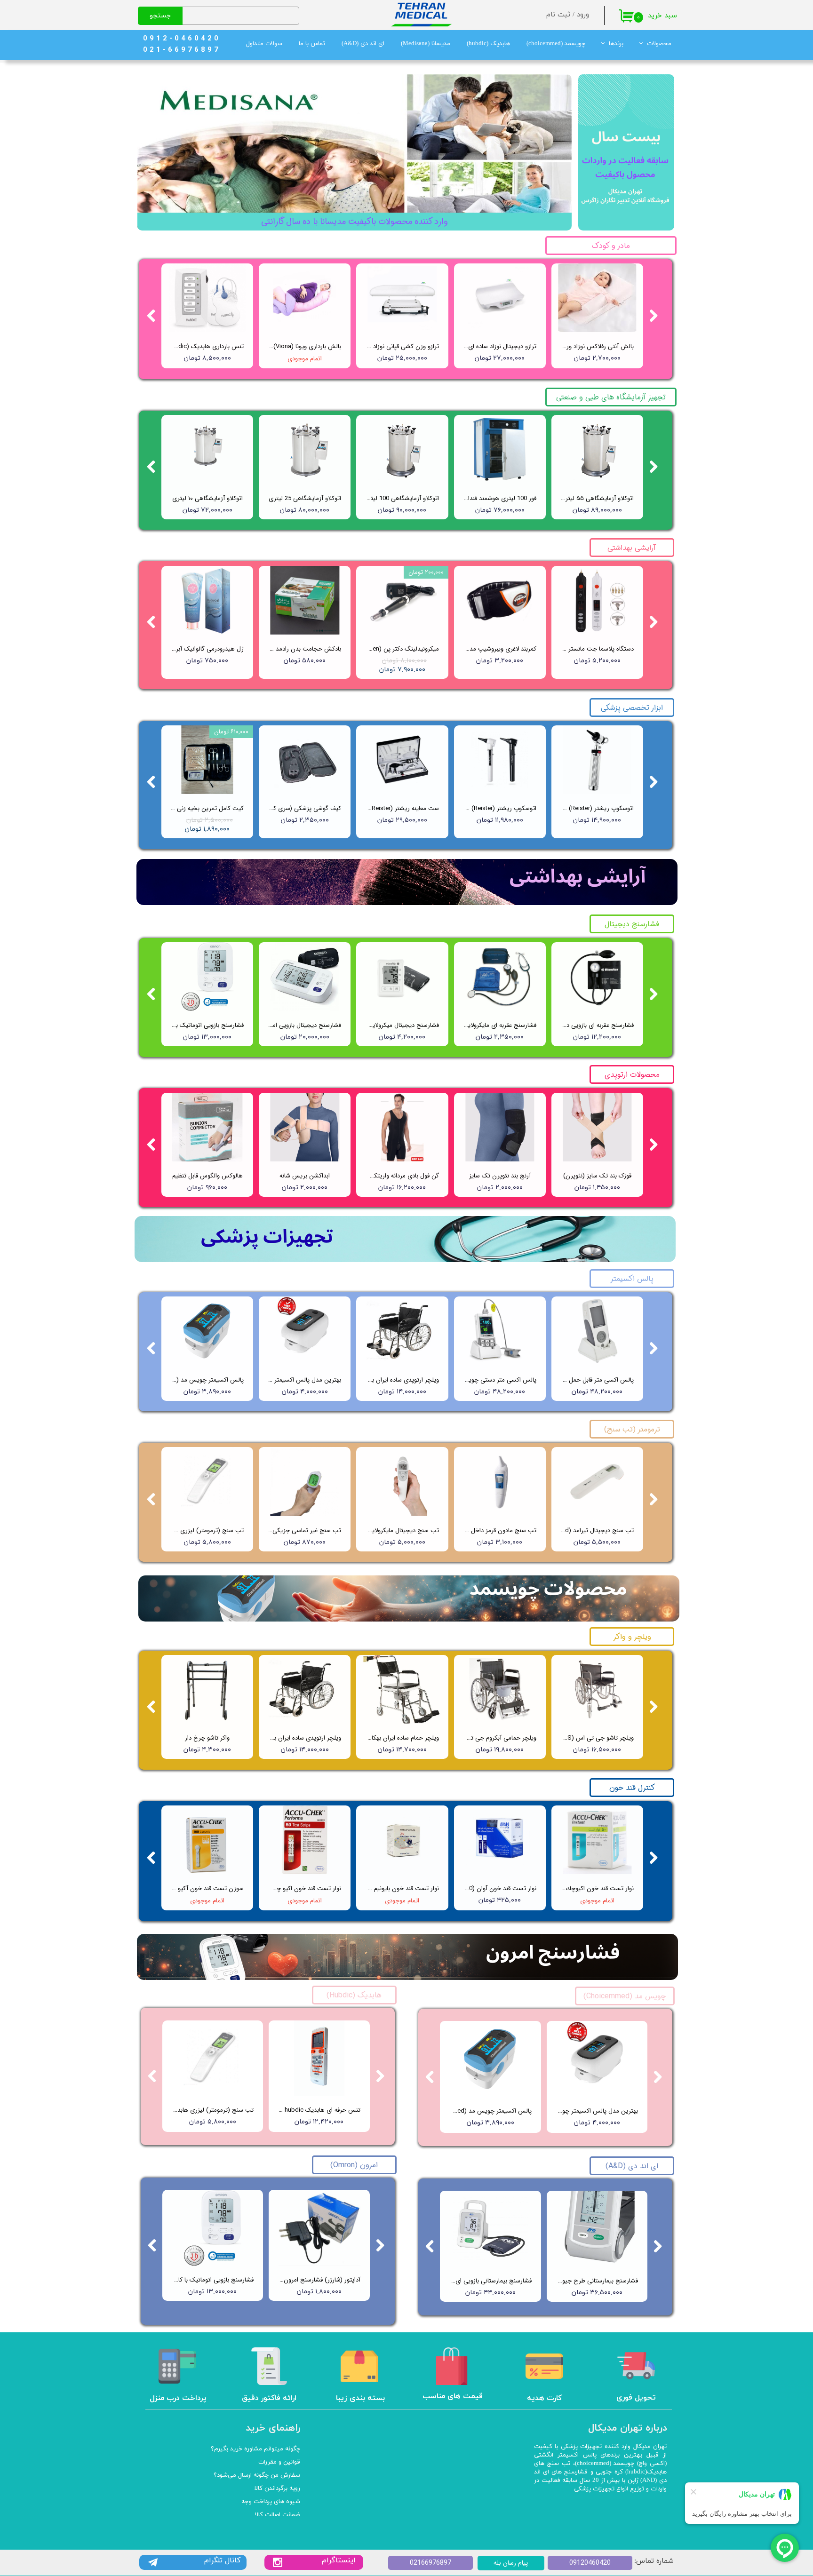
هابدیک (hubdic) (488, 44)
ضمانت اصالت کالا (278, 2515)
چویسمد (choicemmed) (556, 44)
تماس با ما (312, 44)
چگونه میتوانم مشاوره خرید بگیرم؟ (255, 2449)
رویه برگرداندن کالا (277, 2489)
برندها (616, 44)
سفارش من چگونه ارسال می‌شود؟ (257, 2475)
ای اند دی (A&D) (363, 44)
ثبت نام (558, 15)
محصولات (659, 44)
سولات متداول (264, 44)
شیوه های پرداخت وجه (271, 2502)
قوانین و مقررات (279, 2462)
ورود (583, 15)
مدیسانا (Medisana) (426, 44)
